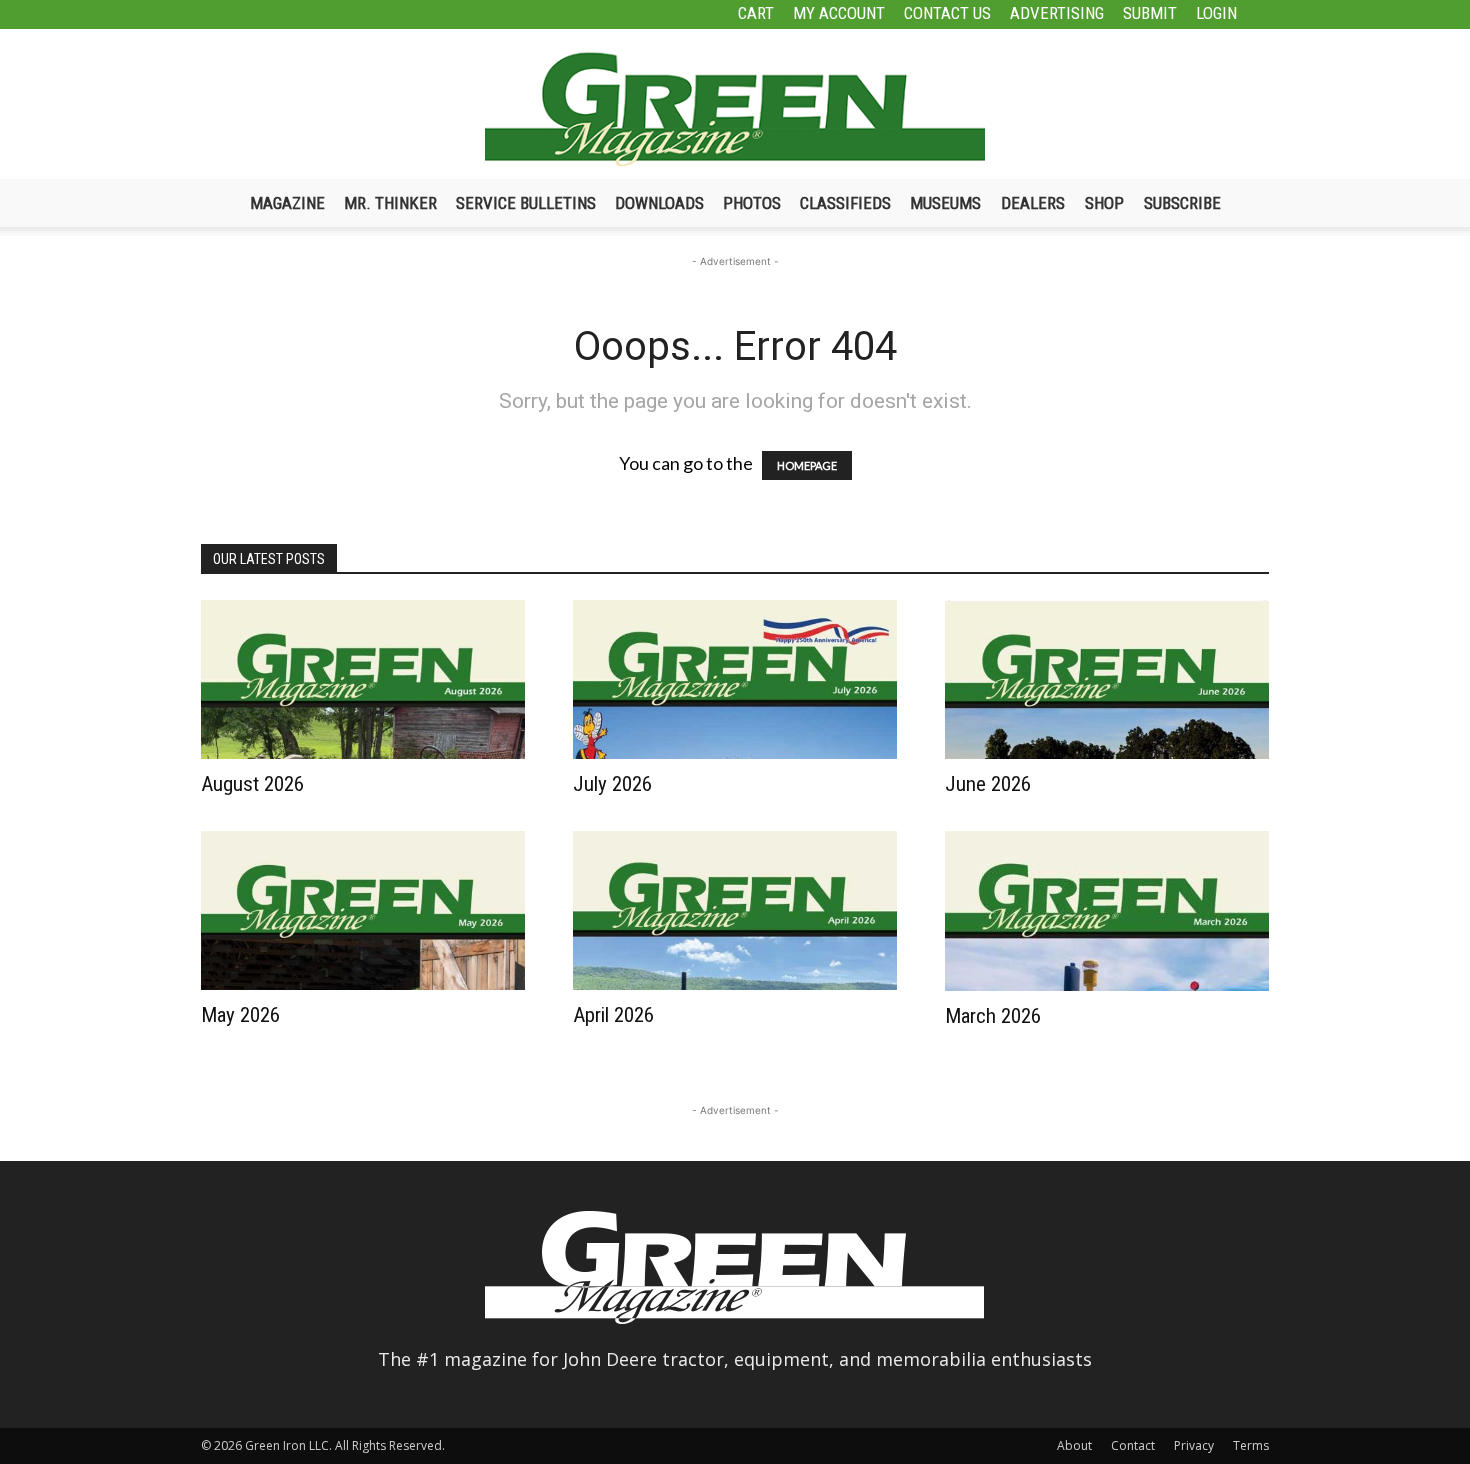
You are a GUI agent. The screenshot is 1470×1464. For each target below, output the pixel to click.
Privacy (1194, 1445)
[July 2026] (735, 679)
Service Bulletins (526, 203)
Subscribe (1182, 203)
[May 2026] (363, 910)
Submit (1150, 13)
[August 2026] (363, 679)
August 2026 (252, 784)
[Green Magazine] (735, 109)
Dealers (1033, 203)
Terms (1251, 1445)
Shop (1104, 203)
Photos (752, 203)
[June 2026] (1107, 679)
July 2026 (612, 784)
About (1074, 1445)
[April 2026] (735, 910)
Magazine (287, 203)
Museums (945, 203)
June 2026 (988, 784)
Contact (1133, 1445)
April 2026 (613, 1015)
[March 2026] (1107, 911)
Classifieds (845, 203)
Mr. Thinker (390, 203)
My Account (839, 13)
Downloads (659, 203)
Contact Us (947, 13)
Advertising (1057, 13)
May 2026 (240, 1015)
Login (1216, 13)
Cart (756, 13)
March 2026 (993, 1016)
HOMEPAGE (807, 465)
